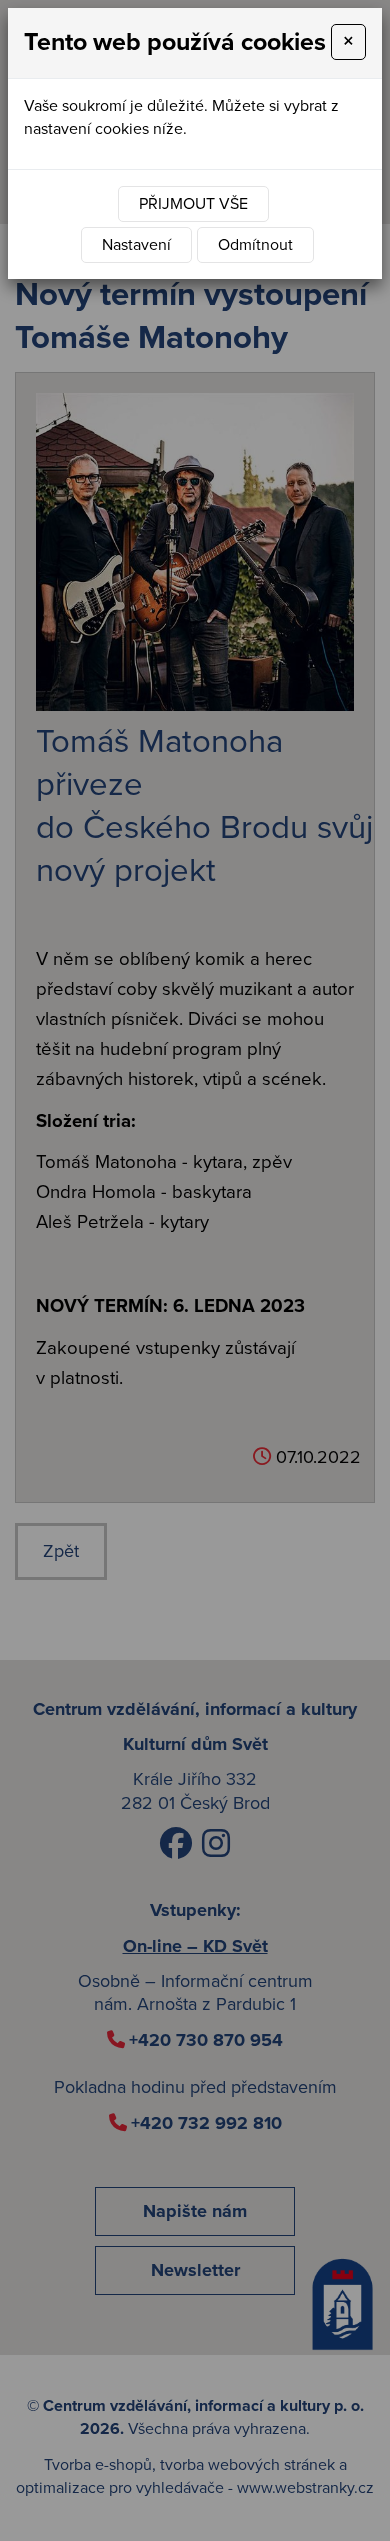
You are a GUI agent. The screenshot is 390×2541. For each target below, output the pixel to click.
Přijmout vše (193, 204)
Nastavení (136, 245)
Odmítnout (255, 245)
